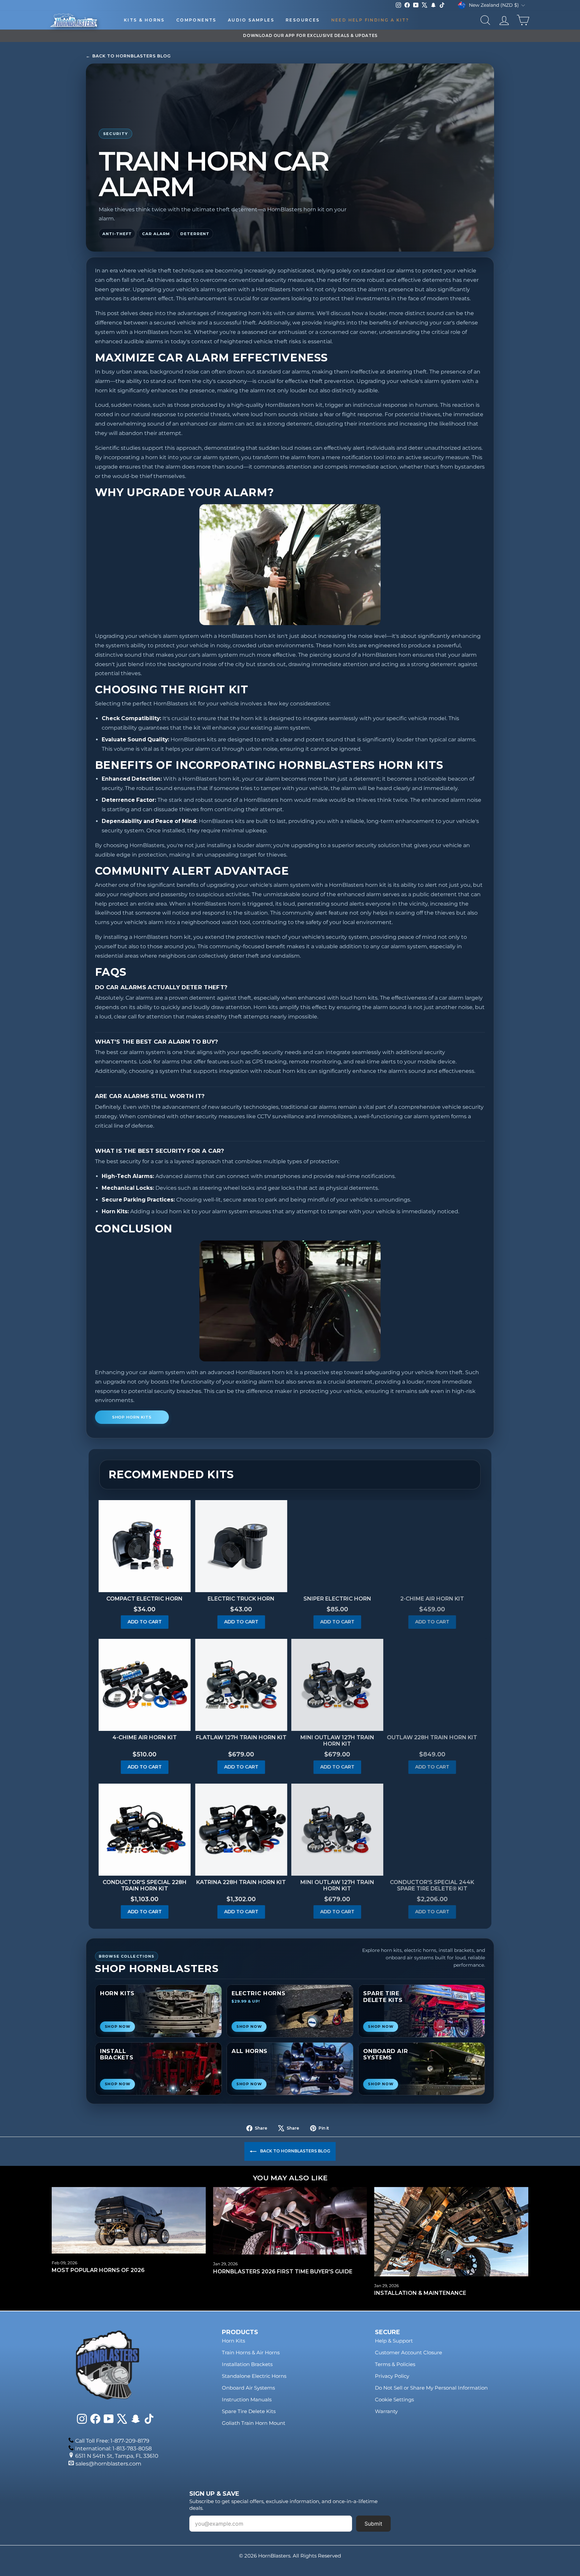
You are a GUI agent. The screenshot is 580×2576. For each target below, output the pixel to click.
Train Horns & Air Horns (251, 2352)
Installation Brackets (247, 2364)
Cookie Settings (394, 2399)
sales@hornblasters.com (108, 2464)
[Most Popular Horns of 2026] (129, 2220)
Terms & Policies (395, 2364)
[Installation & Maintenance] (451, 2232)
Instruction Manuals (247, 2399)
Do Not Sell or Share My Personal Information (431, 2388)
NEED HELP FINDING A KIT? (370, 20)
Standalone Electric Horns (254, 2376)
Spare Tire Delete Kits (249, 2411)
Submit (373, 2524)
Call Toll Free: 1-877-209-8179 (112, 2441)
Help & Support (394, 2341)
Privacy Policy (392, 2376)
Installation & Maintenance (420, 2293)
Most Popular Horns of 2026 (98, 2270)
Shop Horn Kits (132, 1417)
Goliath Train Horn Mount (254, 2423)
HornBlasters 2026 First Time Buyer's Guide (283, 2272)
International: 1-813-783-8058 (113, 2449)
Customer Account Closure (408, 2352)
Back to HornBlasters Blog (128, 56)
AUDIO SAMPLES (251, 20)
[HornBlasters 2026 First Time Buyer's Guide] (290, 2221)
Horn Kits (233, 2341)
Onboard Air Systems (248, 2388)
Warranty (386, 2411)
